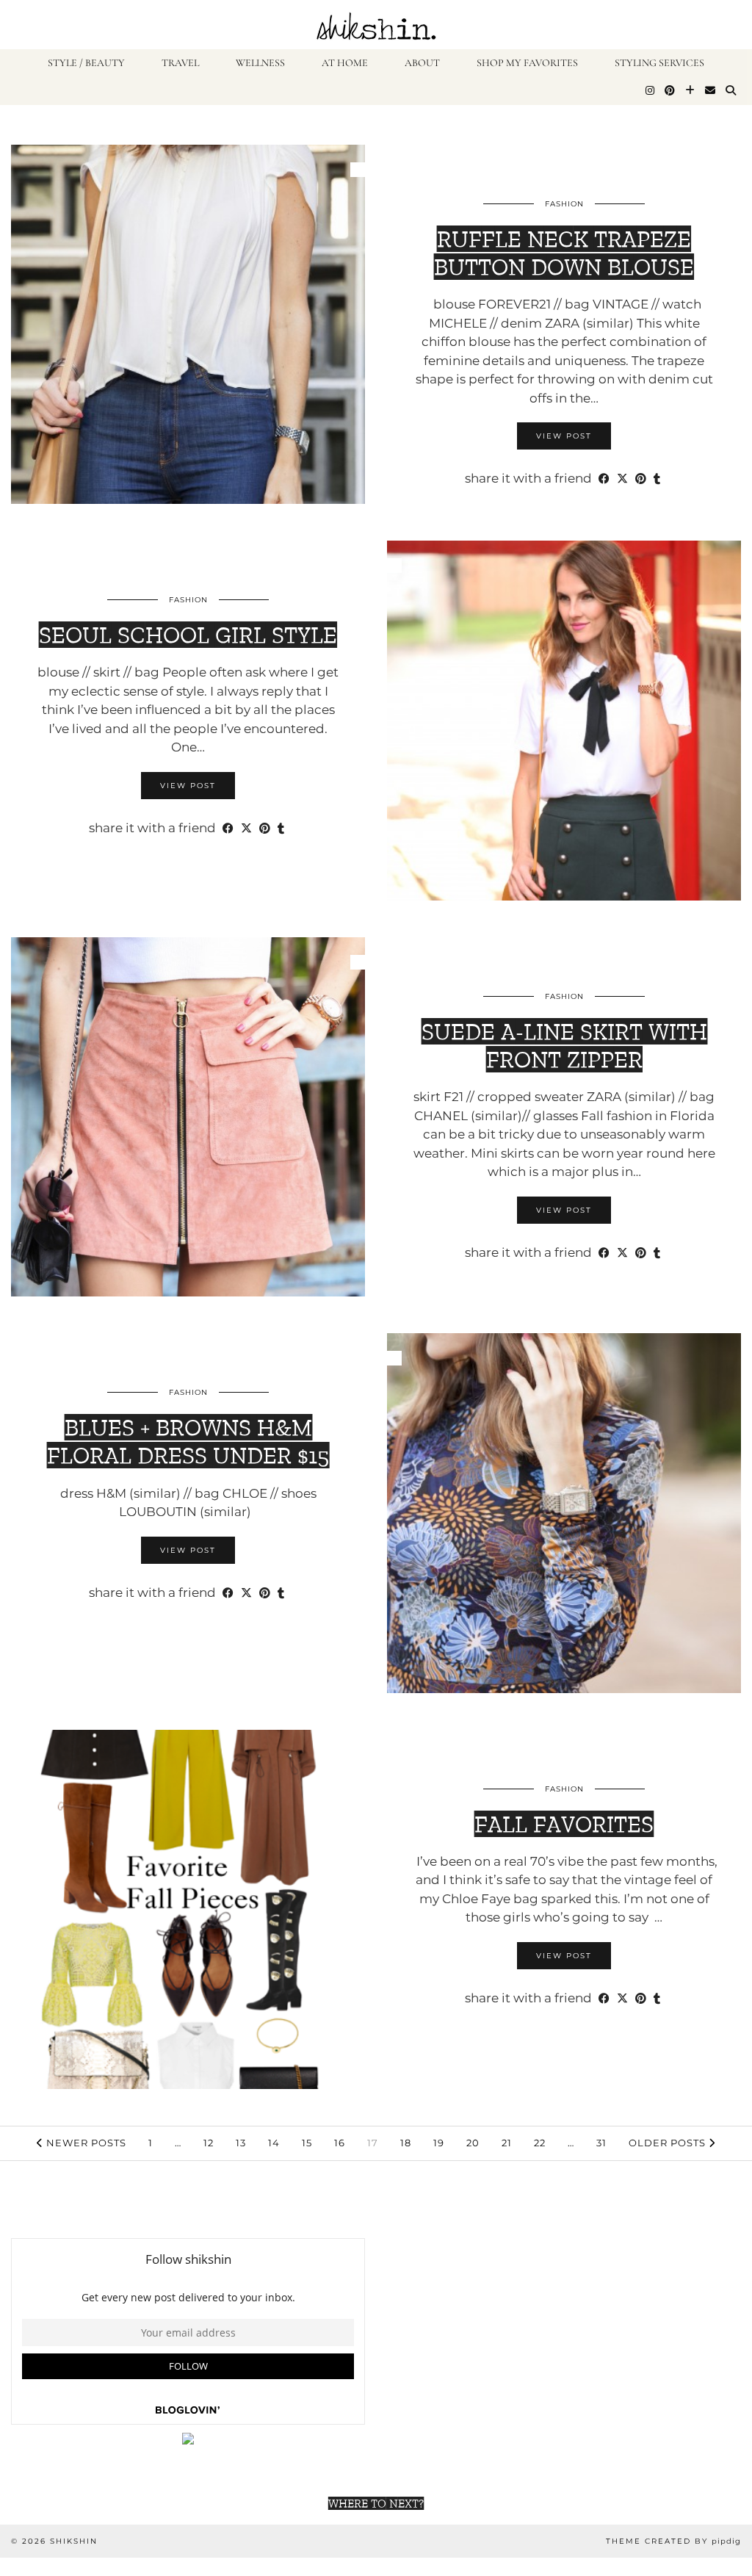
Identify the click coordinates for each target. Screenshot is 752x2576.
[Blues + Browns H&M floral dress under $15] (564, 1513)
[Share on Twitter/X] (622, 479)
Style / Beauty (86, 63)
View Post (564, 436)
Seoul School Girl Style (188, 635)
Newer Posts (85, 2143)
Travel (180, 63)
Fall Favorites (564, 1824)
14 (274, 2143)
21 (507, 2143)
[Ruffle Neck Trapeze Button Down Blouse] (188, 325)
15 (307, 2143)
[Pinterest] (670, 91)
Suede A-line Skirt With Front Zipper (564, 1045)
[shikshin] (376, 25)
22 (540, 2143)
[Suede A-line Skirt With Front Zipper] (188, 1117)
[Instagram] (650, 91)
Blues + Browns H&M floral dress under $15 (188, 1441)
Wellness (260, 63)
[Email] (710, 91)
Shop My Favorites (527, 63)
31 (601, 2143)
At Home (345, 63)
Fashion (564, 204)
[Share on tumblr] (657, 479)
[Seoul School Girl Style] (564, 721)
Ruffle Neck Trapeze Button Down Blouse (564, 253)
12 (209, 2143)
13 (241, 2143)
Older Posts (669, 2143)
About (422, 63)
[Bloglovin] (690, 91)
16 (340, 2143)
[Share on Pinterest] (641, 479)
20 (473, 2143)
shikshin (74, 2541)
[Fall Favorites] (188, 1910)
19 (439, 2143)
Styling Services (659, 63)
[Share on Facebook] (604, 479)
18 (406, 2143)
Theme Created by (673, 2541)
